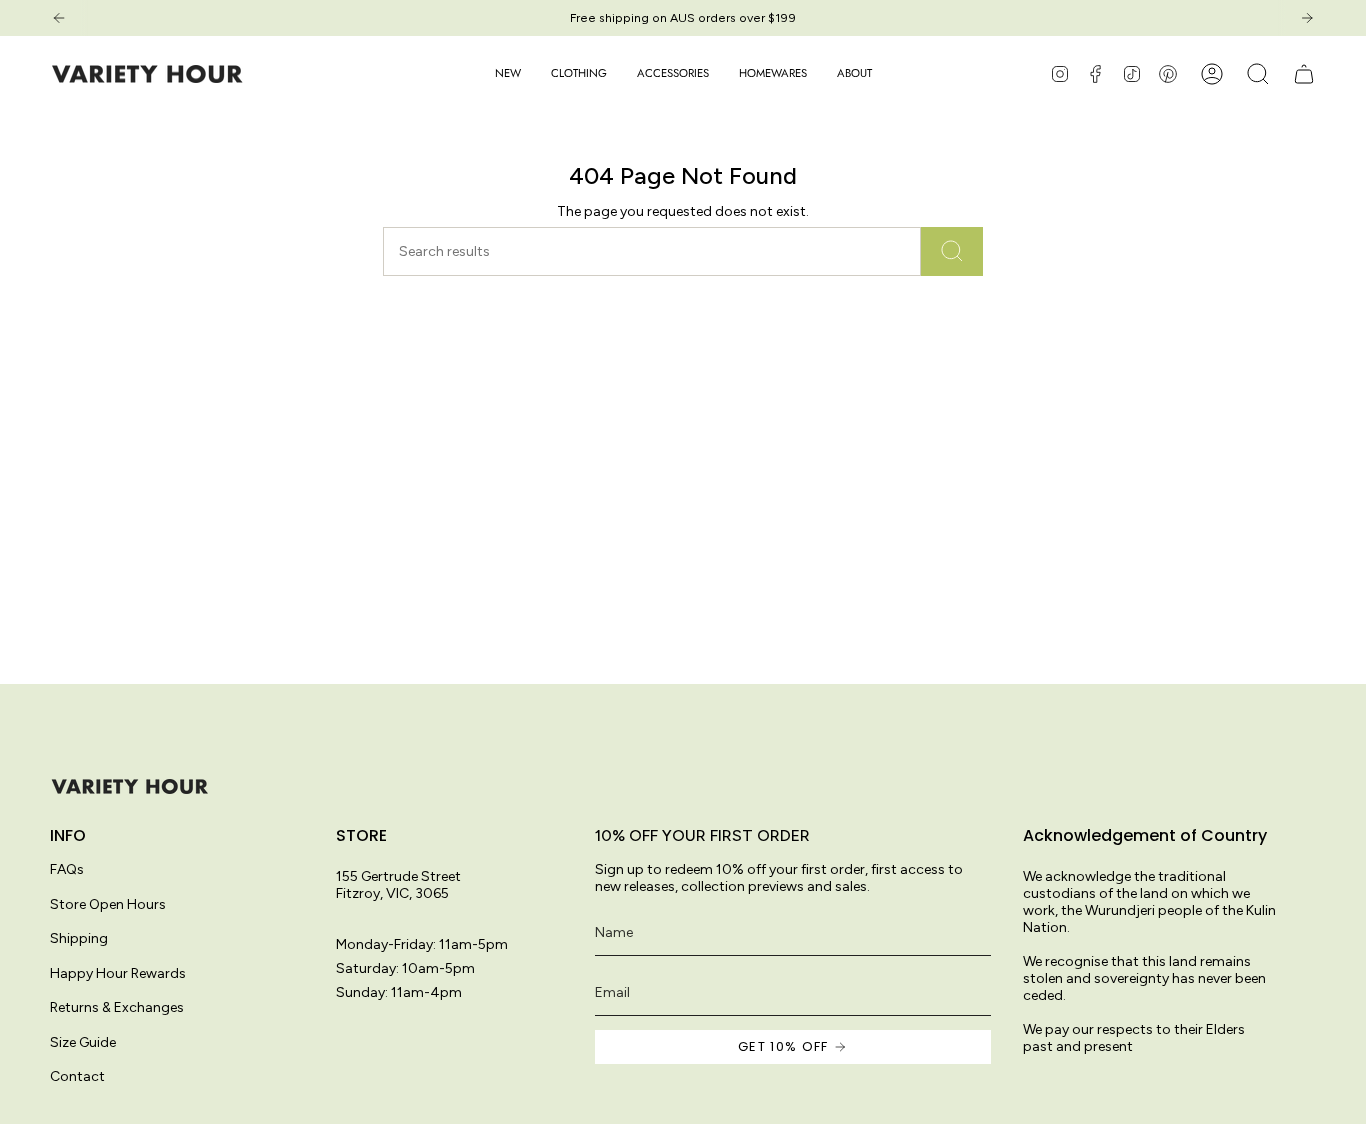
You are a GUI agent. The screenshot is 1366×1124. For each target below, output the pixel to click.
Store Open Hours (108, 904)
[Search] (952, 251)
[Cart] (1304, 74)
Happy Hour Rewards (118, 973)
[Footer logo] (130, 786)
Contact (77, 1076)
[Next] (1307, 18)
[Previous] (59, 18)
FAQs (67, 869)
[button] (579, 74)
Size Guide (83, 1042)
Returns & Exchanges (117, 1007)
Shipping (79, 938)
